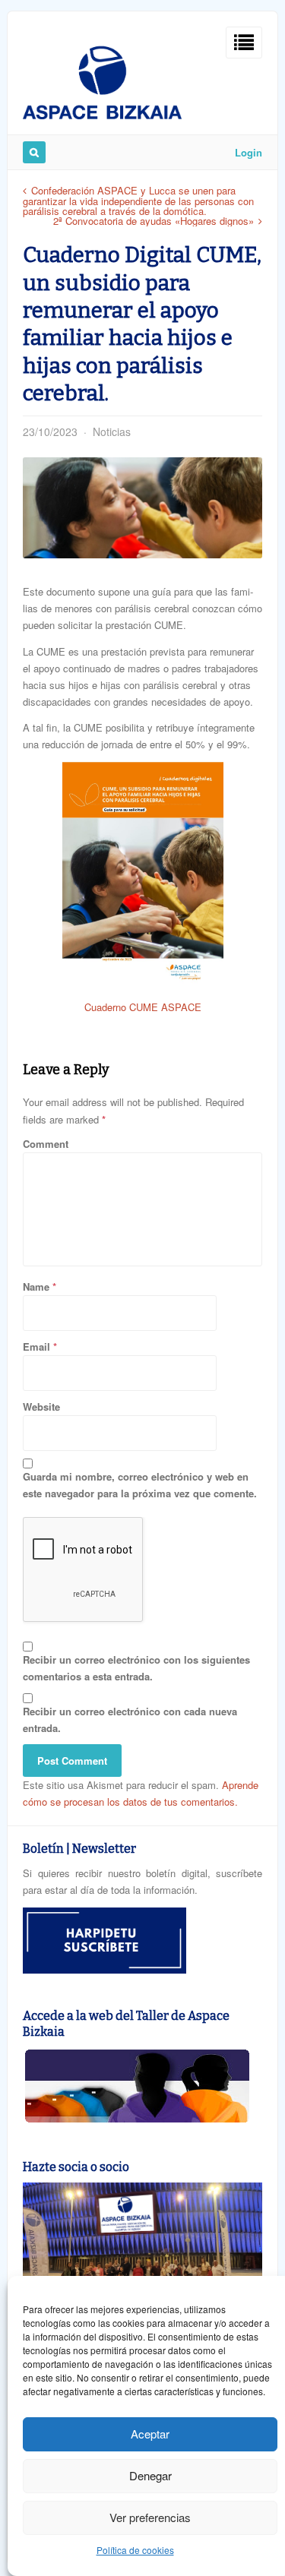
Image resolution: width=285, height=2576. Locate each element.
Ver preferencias (150, 2517)
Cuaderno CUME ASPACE (143, 1007)
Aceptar (150, 2434)
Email (36, 1346)
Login (249, 152)
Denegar (150, 2475)
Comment (46, 1144)
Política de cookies (135, 2550)
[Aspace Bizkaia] (102, 115)
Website (41, 1407)
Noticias (112, 431)
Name (36, 1286)
